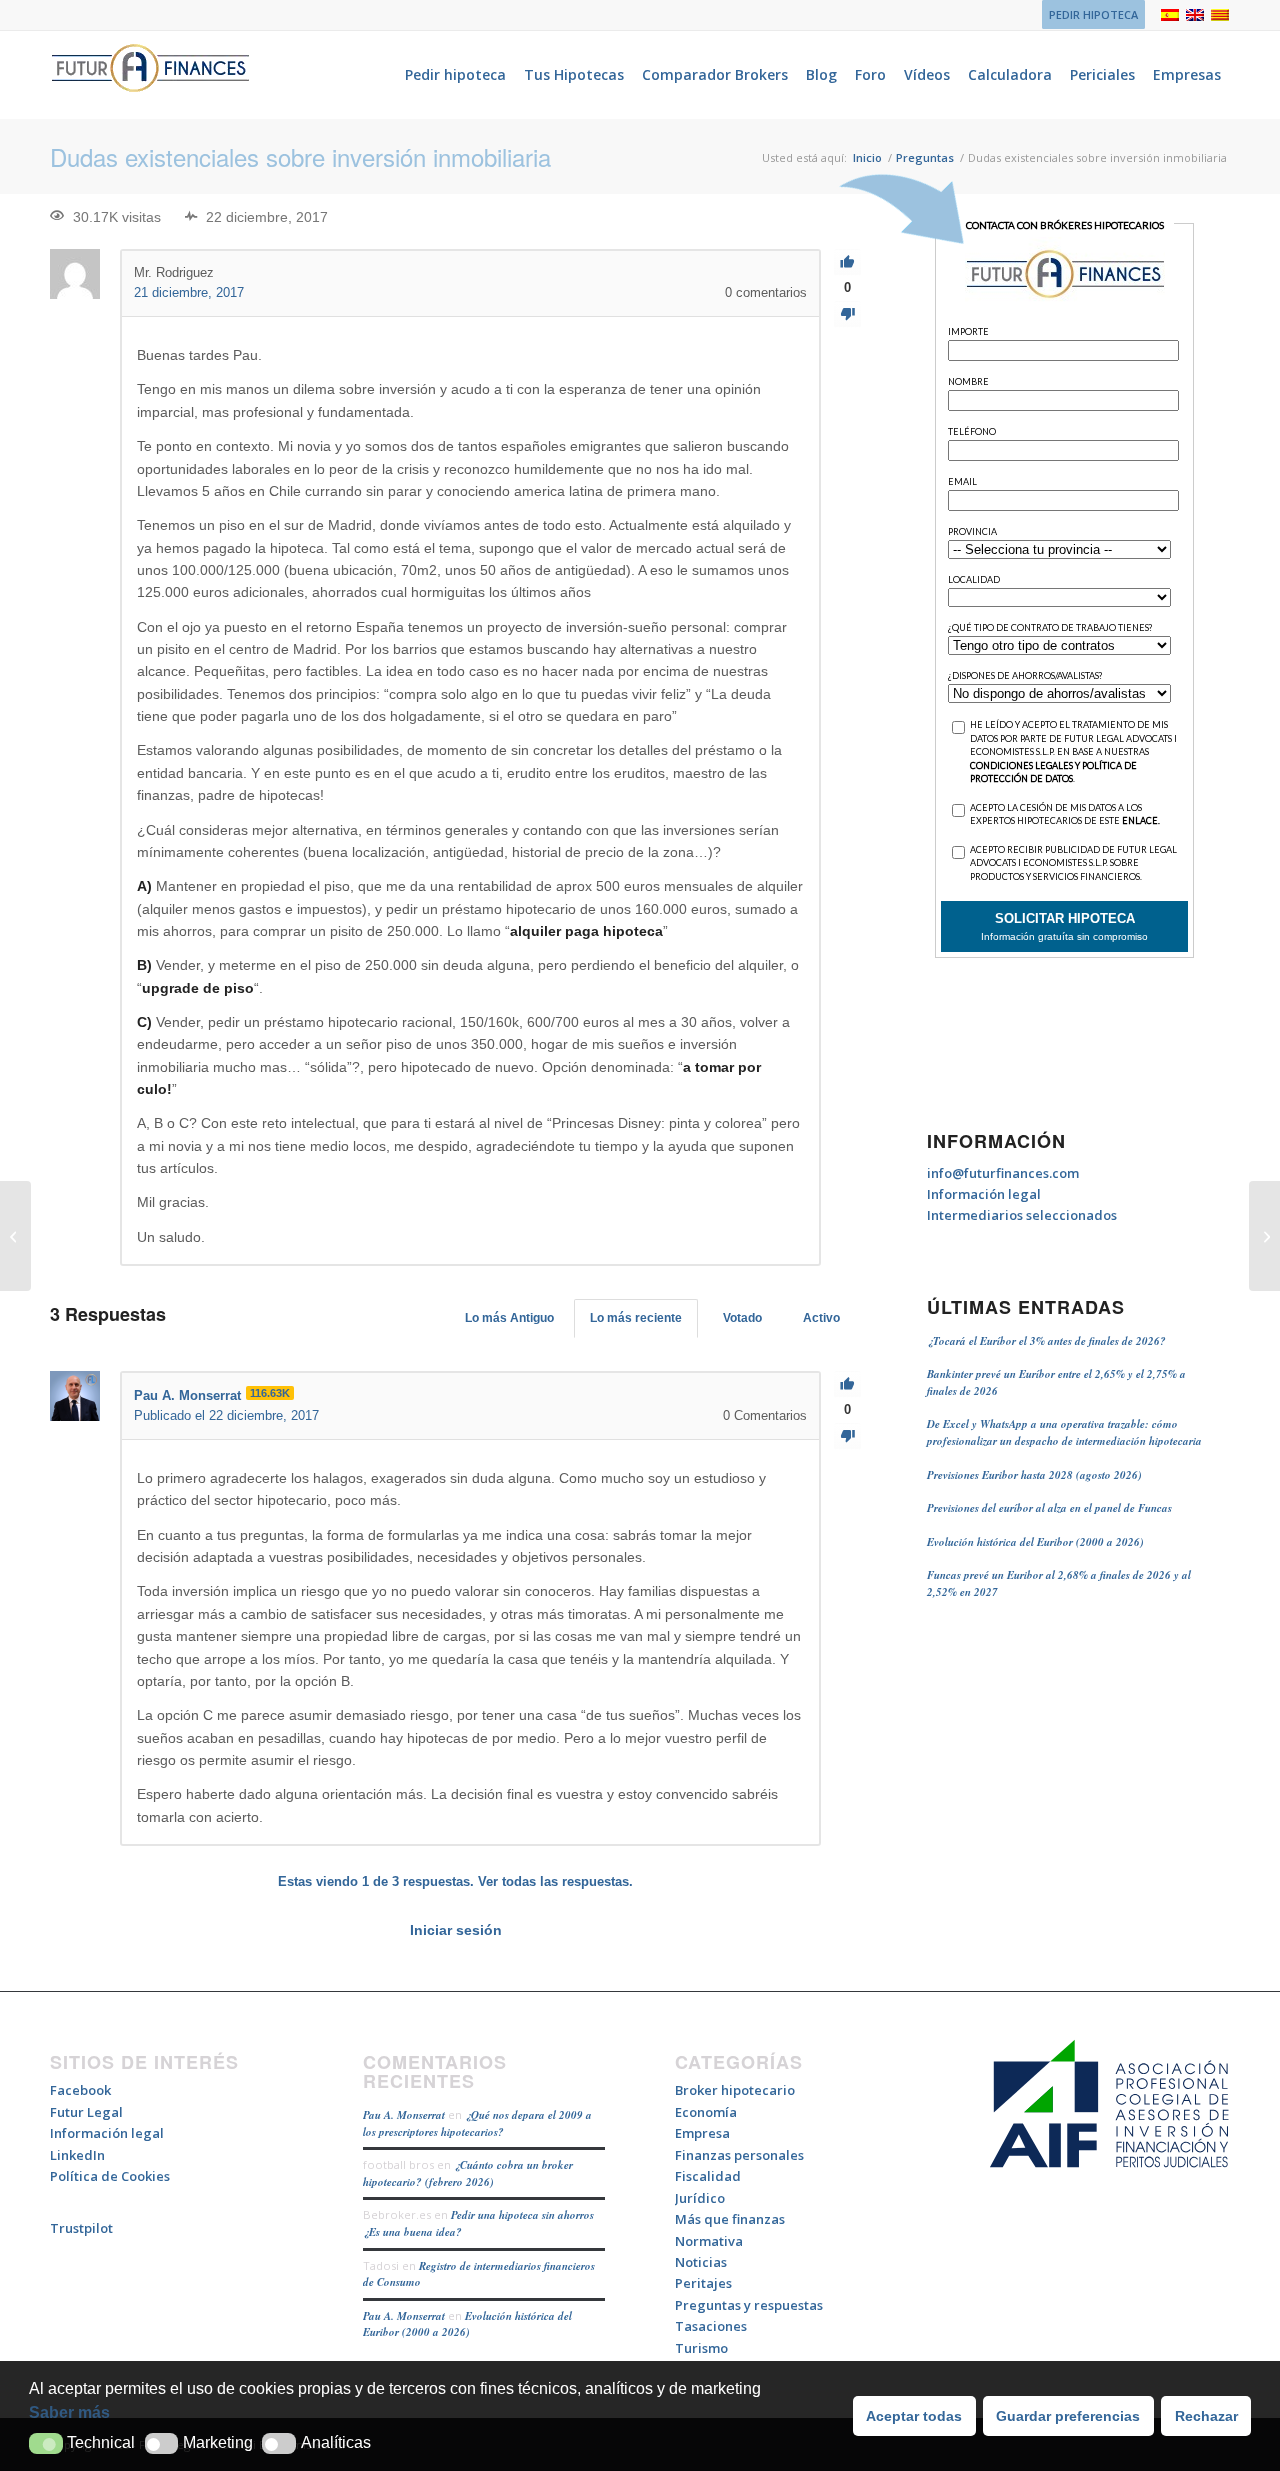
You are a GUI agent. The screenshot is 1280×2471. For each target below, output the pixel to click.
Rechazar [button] (1206, 2416)
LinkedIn (77, 2155)
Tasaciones (711, 2326)
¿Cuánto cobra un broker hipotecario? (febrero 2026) (468, 2173)
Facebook (80, 2090)
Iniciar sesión (456, 1930)
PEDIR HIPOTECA (1093, 14)
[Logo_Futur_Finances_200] (150, 75)
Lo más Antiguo (509, 1318)
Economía (706, 2112)
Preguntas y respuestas (749, 2305)
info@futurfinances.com (1003, 1173)
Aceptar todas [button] (914, 2416)
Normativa (709, 2241)
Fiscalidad (708, 2176)
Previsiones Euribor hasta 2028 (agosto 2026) (1034, 1475)
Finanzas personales (739, 2155)
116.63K (270, 1393)
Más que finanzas (730, 2219)
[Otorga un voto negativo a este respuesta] (847, 1436)
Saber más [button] (69, 2412)
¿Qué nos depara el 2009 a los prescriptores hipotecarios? (477, 2123)
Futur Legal (86, 2112)
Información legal (984, 1194)
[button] (46, 2443)
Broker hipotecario (735, 2090)
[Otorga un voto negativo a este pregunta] (847, 314)
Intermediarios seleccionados (1022, 1215)
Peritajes (703, 2283)
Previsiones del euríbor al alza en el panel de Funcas (1049, 1508)
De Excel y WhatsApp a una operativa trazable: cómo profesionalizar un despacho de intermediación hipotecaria (1064, 1432)
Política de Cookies (110, 2176)
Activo (821, 1318)
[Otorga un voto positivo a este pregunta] (847, 262)
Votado (742, 1318)
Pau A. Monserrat (404, 2115)
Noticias (701, 2262)
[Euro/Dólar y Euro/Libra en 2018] (15, 1236)
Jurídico (700, 2198)
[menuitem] (1088, 15)
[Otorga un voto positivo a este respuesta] (847, 1384)
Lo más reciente (636, 1318)
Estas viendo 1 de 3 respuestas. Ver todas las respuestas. (455, 1881)
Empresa (702, 2133)
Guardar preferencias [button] (1068, 2416)
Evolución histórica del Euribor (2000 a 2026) (1035, 1542)
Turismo (701, 2348)
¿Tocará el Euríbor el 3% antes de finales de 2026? (1046, 1341)
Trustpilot (81, 2228)
